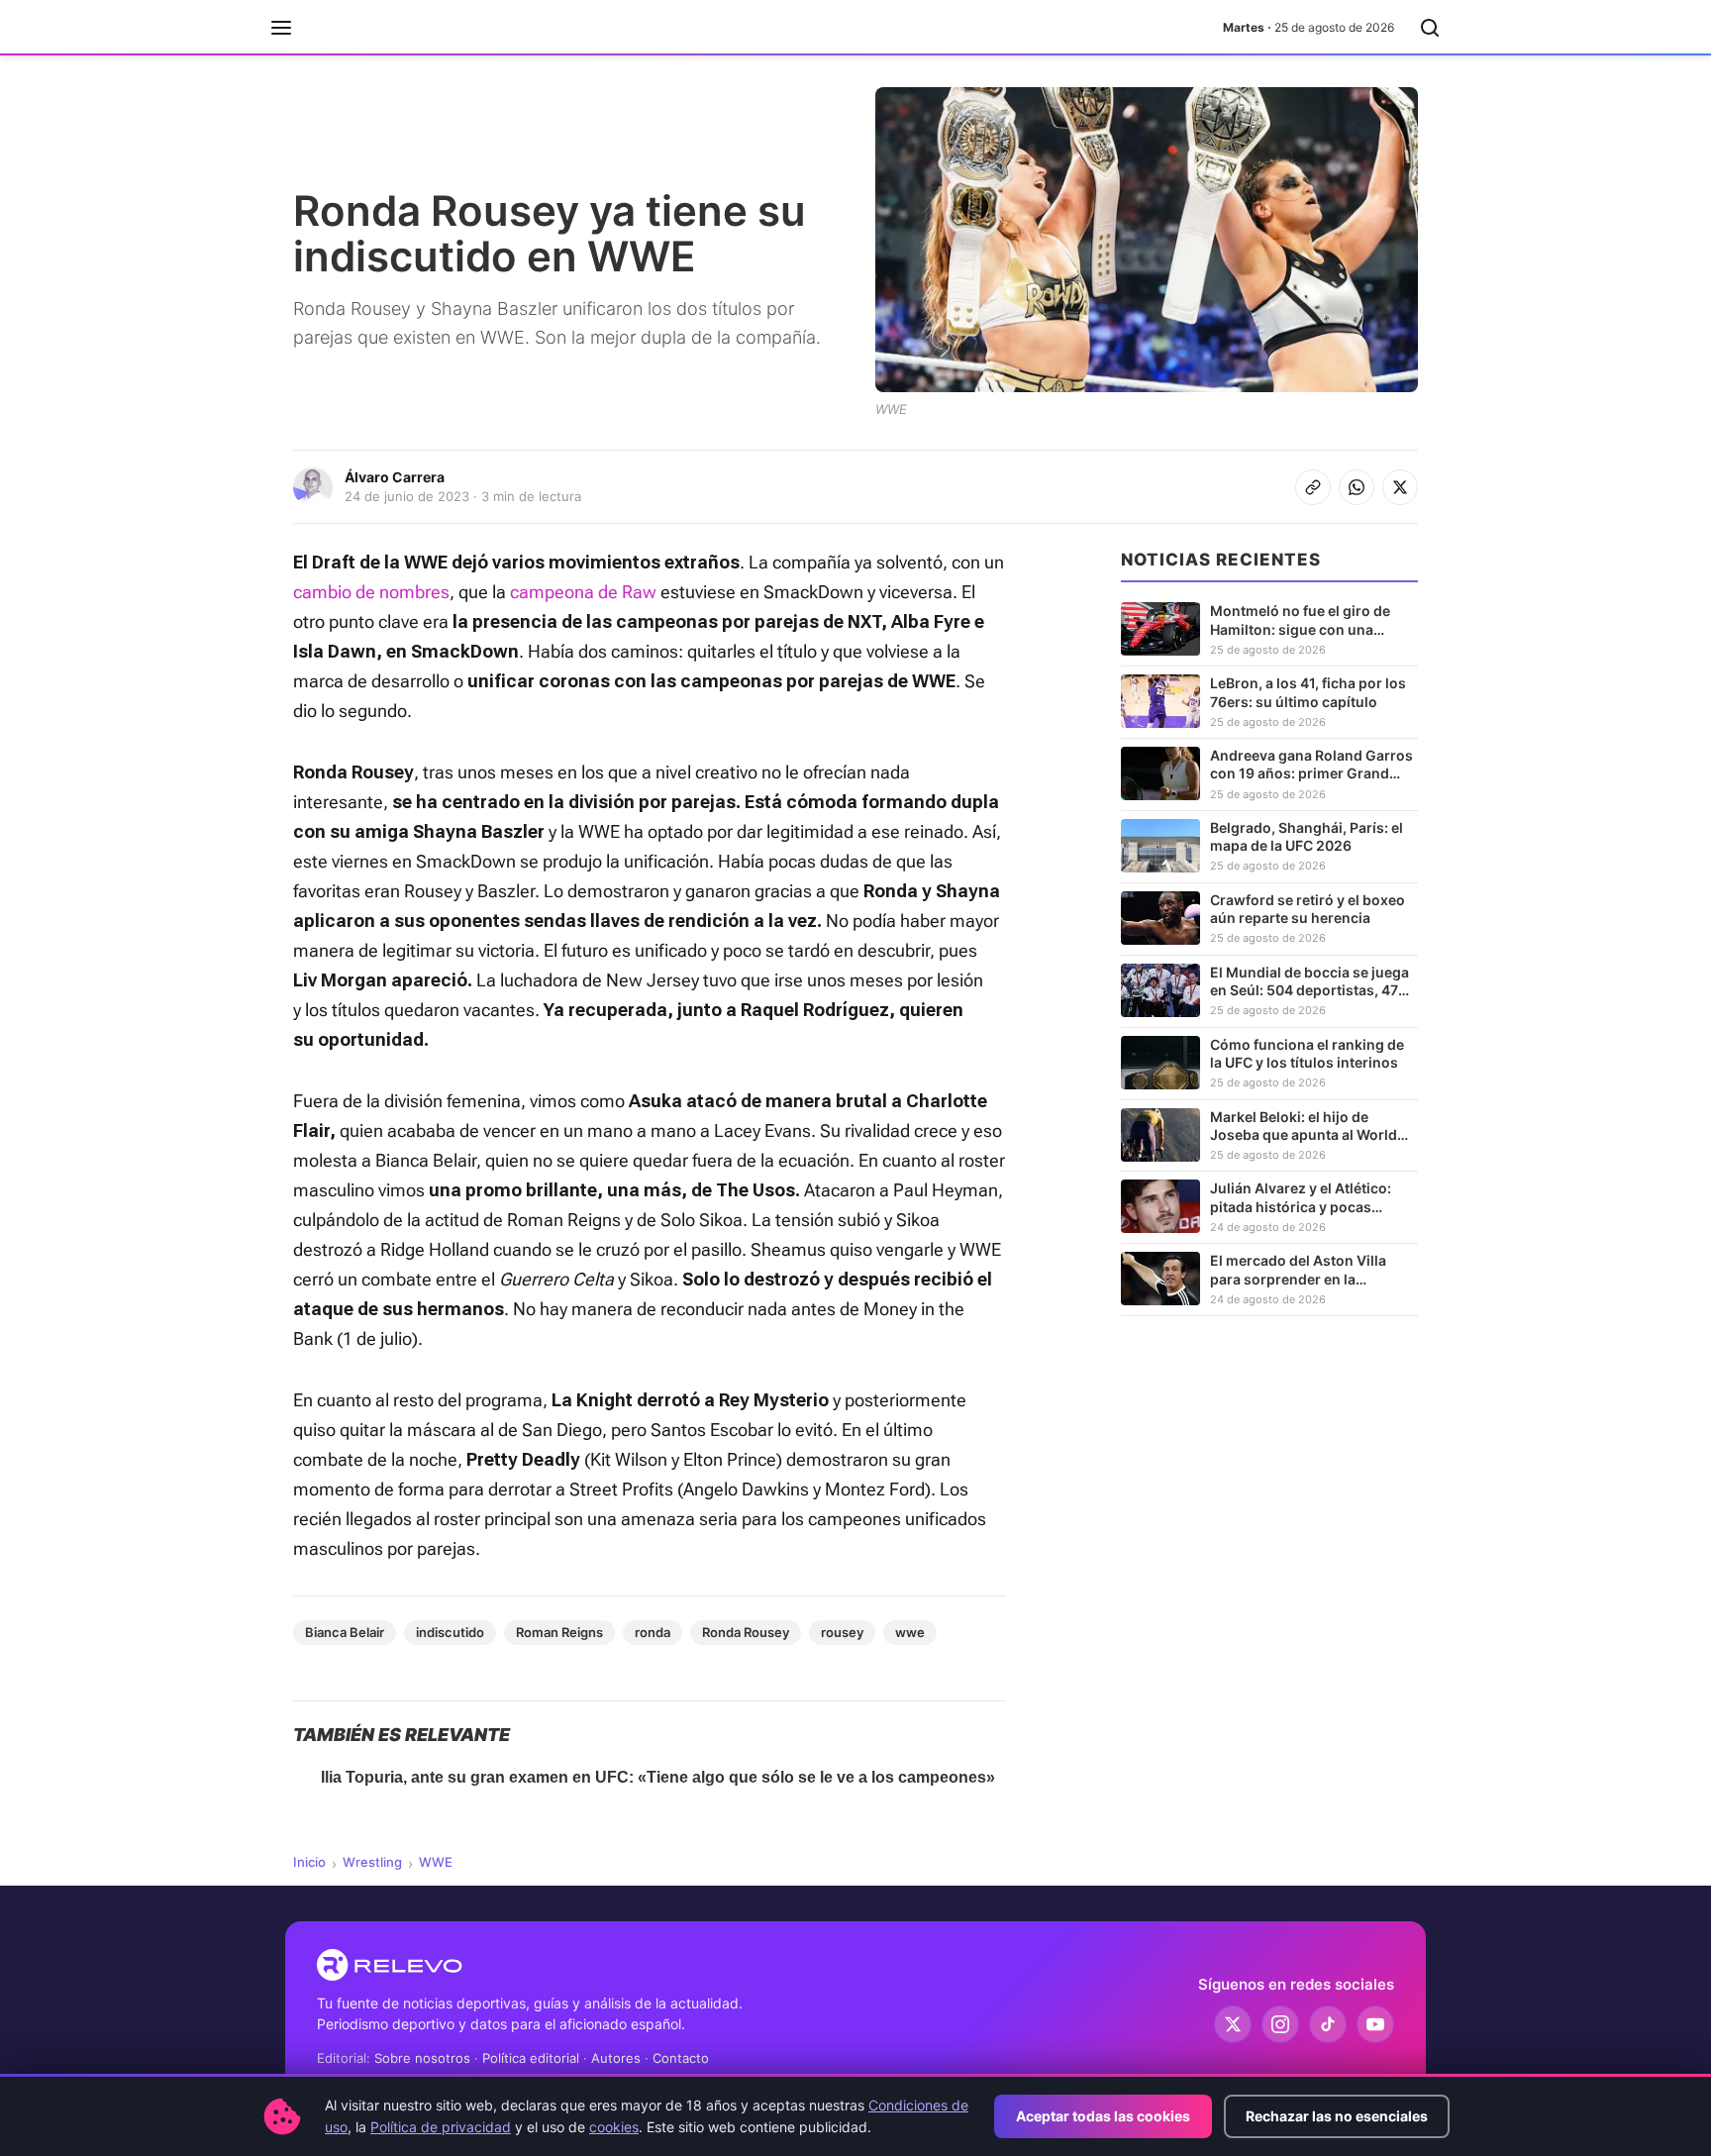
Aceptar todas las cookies (1103, 2116)
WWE (436, 1862)
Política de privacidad (441, 2127)
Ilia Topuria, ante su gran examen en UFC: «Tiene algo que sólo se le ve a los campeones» (658, 1777)
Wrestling (372, 1862)
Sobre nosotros (422, 2058)
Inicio (309, 1862)
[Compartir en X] (1400, 487)
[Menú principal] (281, 28)
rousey (842, 1632)
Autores (616, 2058)
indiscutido (450, 1632)
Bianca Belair (345, 1632)
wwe (910, 1632)
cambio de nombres (371, 592)
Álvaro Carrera (395, 477)
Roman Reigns (559, 1632)
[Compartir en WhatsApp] (1357, 487)
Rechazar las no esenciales (1337, 2116)
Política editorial (531, 2058)
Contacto (681, 2058)
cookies (614, 2127)
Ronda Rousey (746, 1632)
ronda (653, 1632)
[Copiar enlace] (1313, 487)
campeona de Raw (583, 592)
